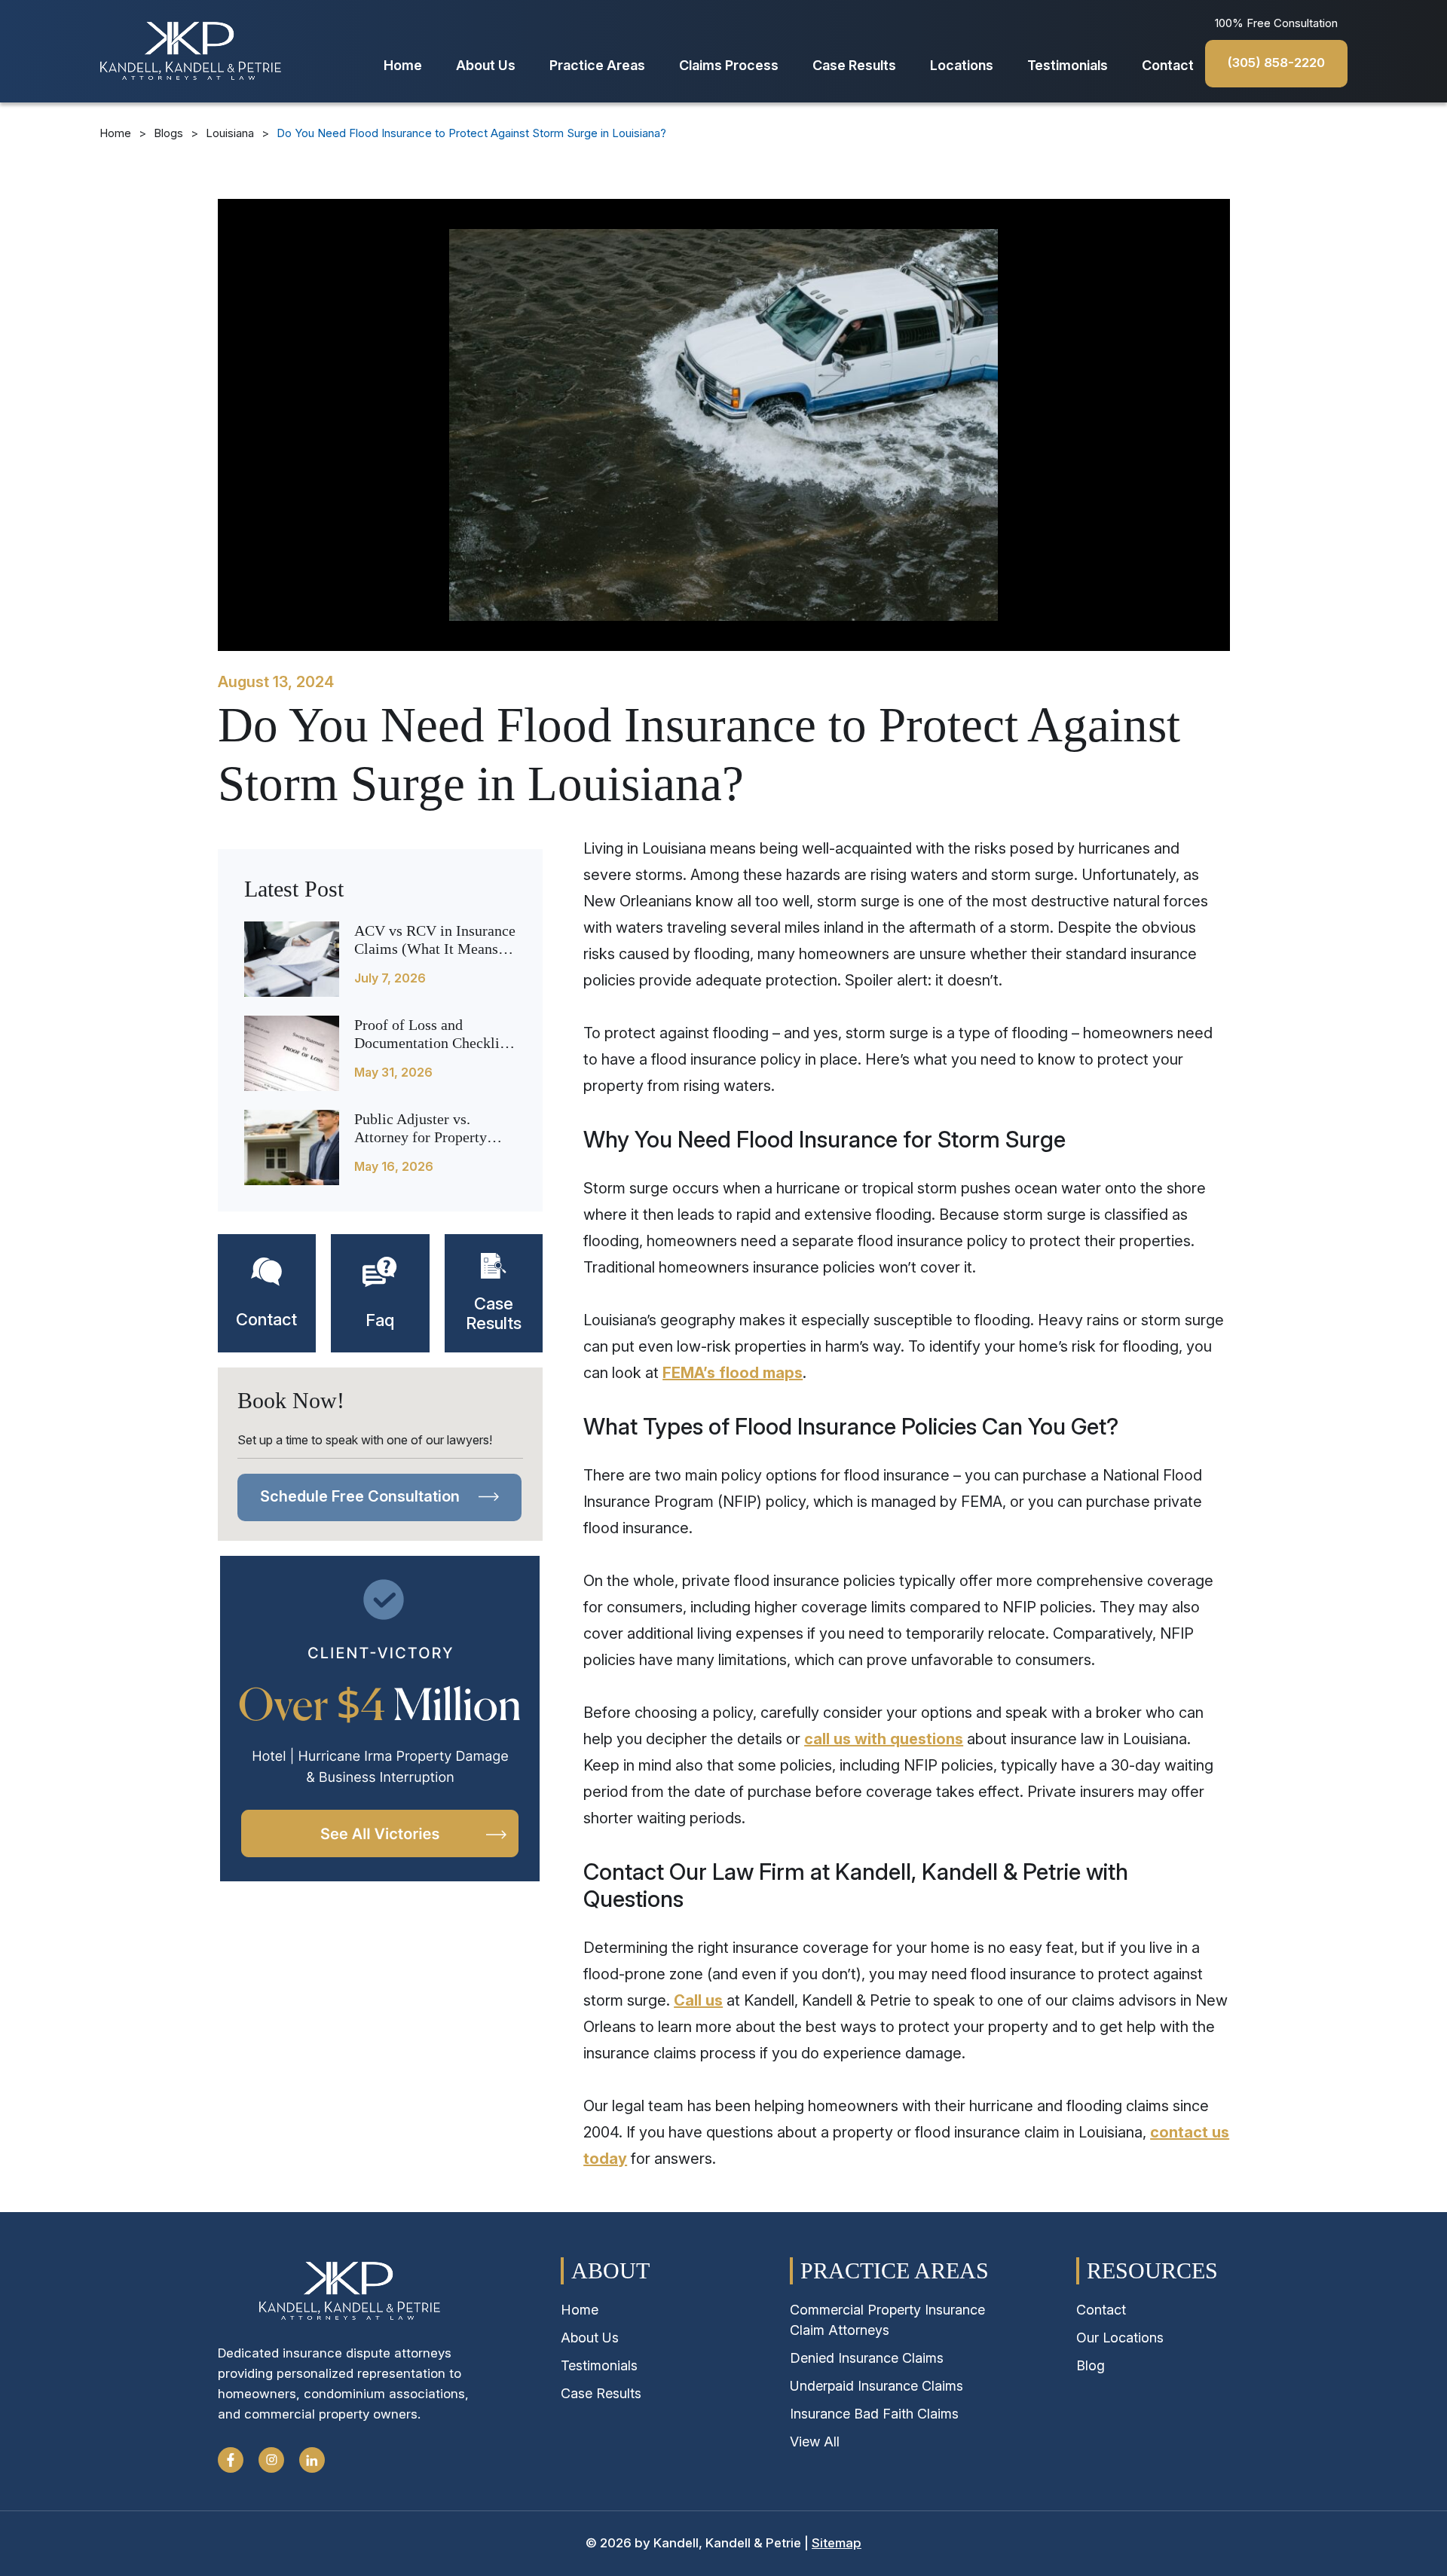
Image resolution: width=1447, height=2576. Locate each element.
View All (815, 2442)
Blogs (168, 133)
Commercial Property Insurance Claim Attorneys (887, 2320)
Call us (698, 2000)
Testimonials (1068, 65)
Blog (1091, 2365)
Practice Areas (597, 65)
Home (403, 65)
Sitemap (837, 2543)
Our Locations (1120, 2338)
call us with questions (884, 1739)
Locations (962, 65)
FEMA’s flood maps (733, 1373)
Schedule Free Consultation (362, 1496)
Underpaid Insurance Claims (876, 2386)
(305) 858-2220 (1276, 63)
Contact (1168, 65)
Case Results (854, 65)
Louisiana (230, 133)
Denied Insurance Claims (867, 2358)
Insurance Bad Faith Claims (874, 2414)
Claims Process (729, 65)
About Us (486, 65)
